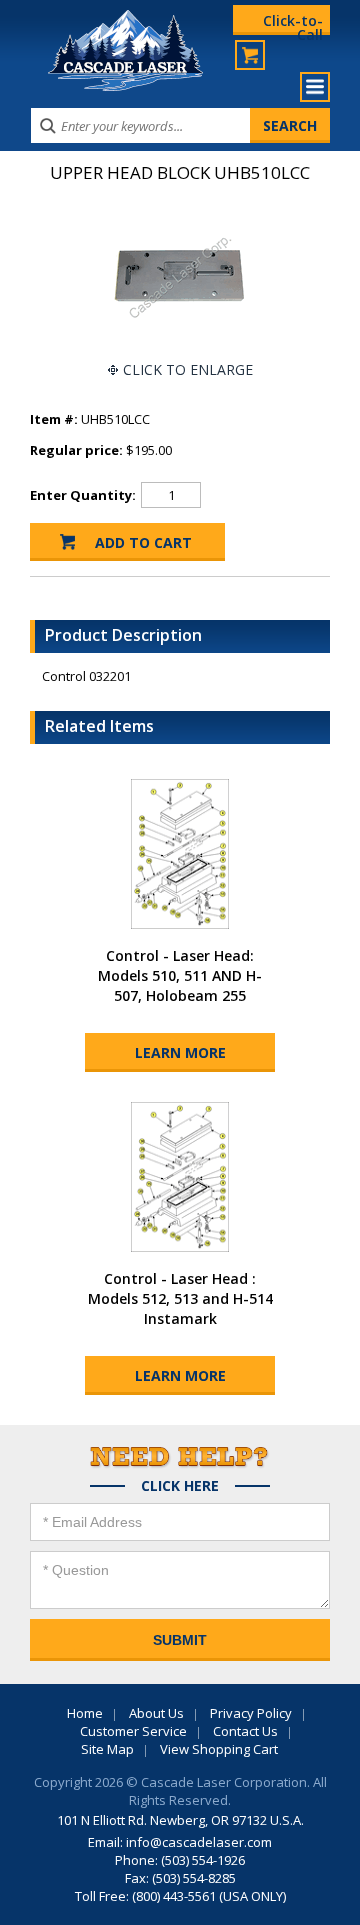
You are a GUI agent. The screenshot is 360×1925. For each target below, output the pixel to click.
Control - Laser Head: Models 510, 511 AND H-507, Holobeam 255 (180, 975)
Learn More (180, 1052)
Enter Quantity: (83, 495)
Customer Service (133, 1731)
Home (85, 1713)
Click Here (180, 1486)
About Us (156, 1713)
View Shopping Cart (219, 1749)
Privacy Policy (251, 1713)
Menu (315, 87)
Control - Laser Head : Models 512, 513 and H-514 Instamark (180, 1298)
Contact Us (245, 1731)
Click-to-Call (293, 23)
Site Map (107, 1749)
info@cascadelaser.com (199, 1842)
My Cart (250, 55)
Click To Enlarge (188, 369)
